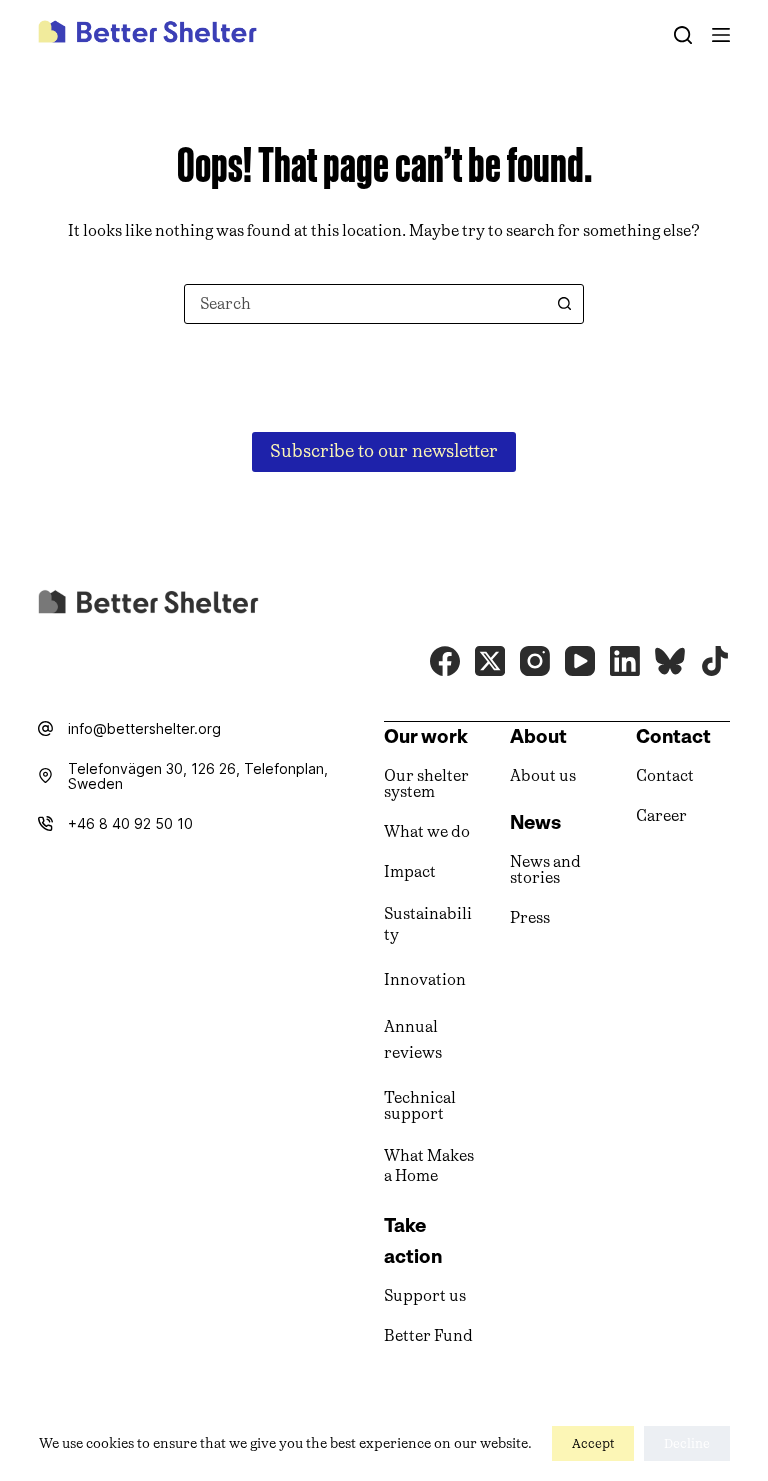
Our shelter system (426, 783)
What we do (427, 831)
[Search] (683, 35)
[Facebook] (445, 661)
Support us (425, 1295)
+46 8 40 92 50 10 (130, 823)
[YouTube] (580, 661)
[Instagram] (535, 661)
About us (543, 775)
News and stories (545, 869)
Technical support (420, 1105)
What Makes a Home (429, 1166)
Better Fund (428, 1335)
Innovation (425, 979)
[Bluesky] (670, 661)
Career (661, 815)
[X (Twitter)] (490, 661)
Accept (593, 1443)
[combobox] (365, 304)
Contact (665, 775)
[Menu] (721, 35)
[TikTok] (715, 661)
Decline (687, 1443)
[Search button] (564, 304)
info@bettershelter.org (144, 728)
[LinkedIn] (625, 661)
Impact (410, 871)
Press (530, 917)
